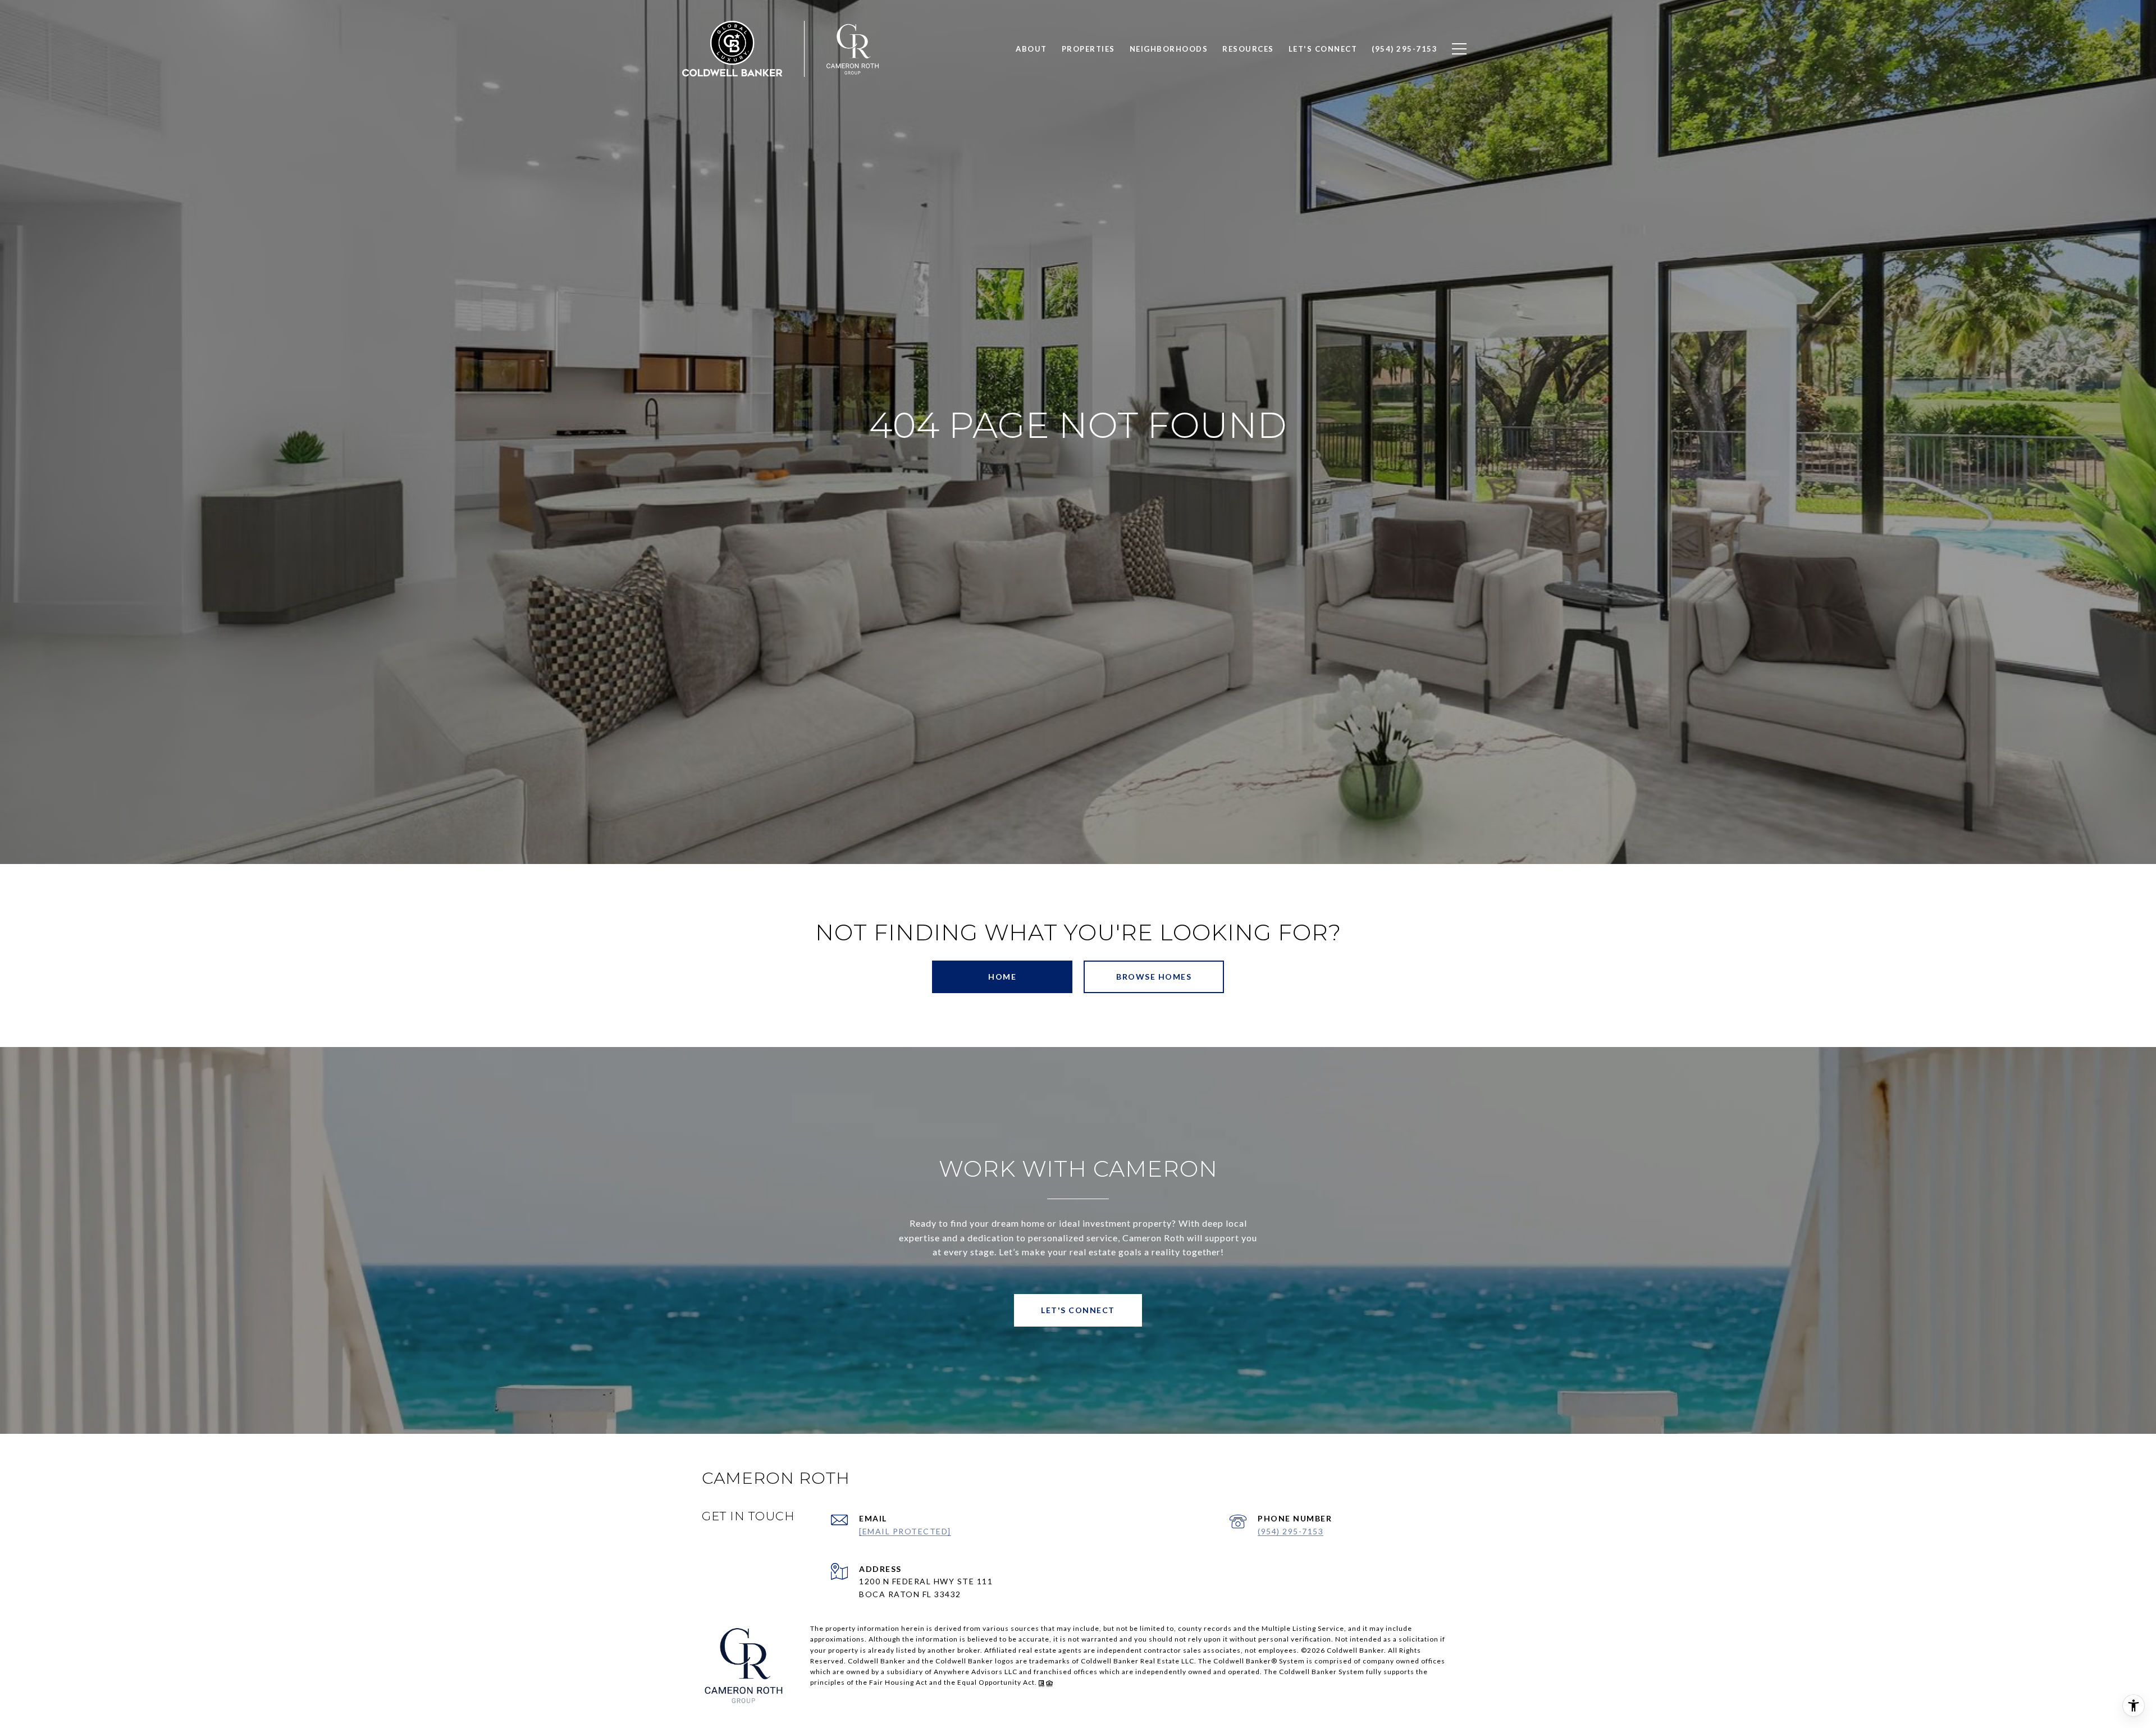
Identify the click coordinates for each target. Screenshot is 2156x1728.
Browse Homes (1154, 977)
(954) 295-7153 (1291, 1531)
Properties (1088, 49)
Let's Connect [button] (1078, 1310)
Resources (1248, 49)
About (1031, 49)
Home (1002, 977)
